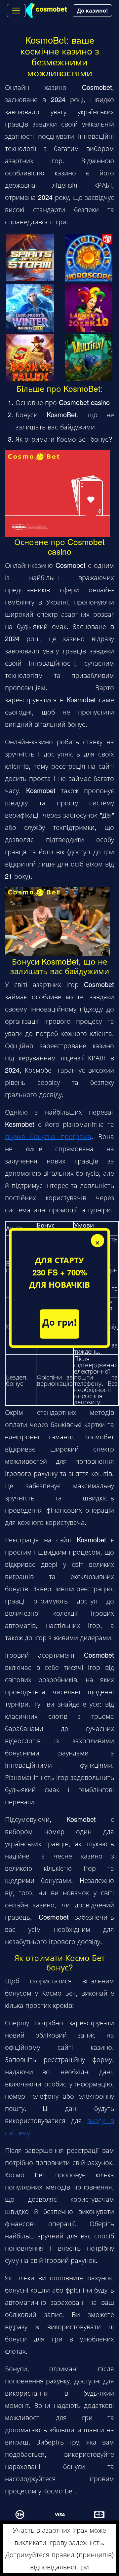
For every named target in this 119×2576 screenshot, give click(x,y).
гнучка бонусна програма (48, 1136)
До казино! (92, 10)
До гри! (59, 1322)
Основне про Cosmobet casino (63, 402)
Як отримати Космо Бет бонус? (64, 439)
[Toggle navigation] (16, 11)
